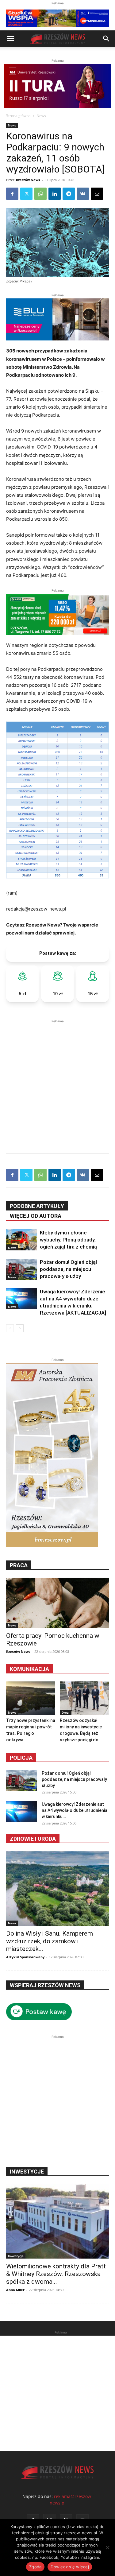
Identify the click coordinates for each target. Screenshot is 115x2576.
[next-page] (20, 1328)
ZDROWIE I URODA (33, 1839)
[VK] (83, 194)
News (41, 116)
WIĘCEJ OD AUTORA (36, 1216)
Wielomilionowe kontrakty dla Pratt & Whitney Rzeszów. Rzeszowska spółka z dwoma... (56, 2274)
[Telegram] (69, 194)
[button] (10, 39)
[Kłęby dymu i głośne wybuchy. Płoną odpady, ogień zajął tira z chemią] (21, 1240)
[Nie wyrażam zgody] (107, 2547)
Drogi (66, 1712)
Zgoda (35, 2567)
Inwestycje (16, 2256)
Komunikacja (29, 1669)
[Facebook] (12, 194)
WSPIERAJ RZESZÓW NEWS (45, 1985)
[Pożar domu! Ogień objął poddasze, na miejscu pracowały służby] (21, 1269)
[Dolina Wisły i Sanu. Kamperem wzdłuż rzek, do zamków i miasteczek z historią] (57, 1888)
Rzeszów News (28, 180)
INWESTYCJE (27, 2172)
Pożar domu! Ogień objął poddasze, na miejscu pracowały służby (69, 1269)
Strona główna (18, 116)
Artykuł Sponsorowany (25, 1957)
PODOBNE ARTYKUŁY (37, 1206)
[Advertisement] (57, 1082)
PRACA (19, 1565)
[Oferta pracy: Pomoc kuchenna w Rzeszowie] (57, 1603)
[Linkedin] (55, 194)
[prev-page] (10, 1328)
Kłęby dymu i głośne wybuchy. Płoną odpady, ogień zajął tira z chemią (68, 1240)
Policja (21, 1758)
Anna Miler (15, 2290)
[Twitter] (26, 194)
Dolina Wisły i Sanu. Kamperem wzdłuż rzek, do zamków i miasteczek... (50, 1941)
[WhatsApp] (40, 194)
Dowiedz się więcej (70, 2567)
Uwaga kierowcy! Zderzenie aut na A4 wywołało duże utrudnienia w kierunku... (75, 1810)
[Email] (97, 194)
